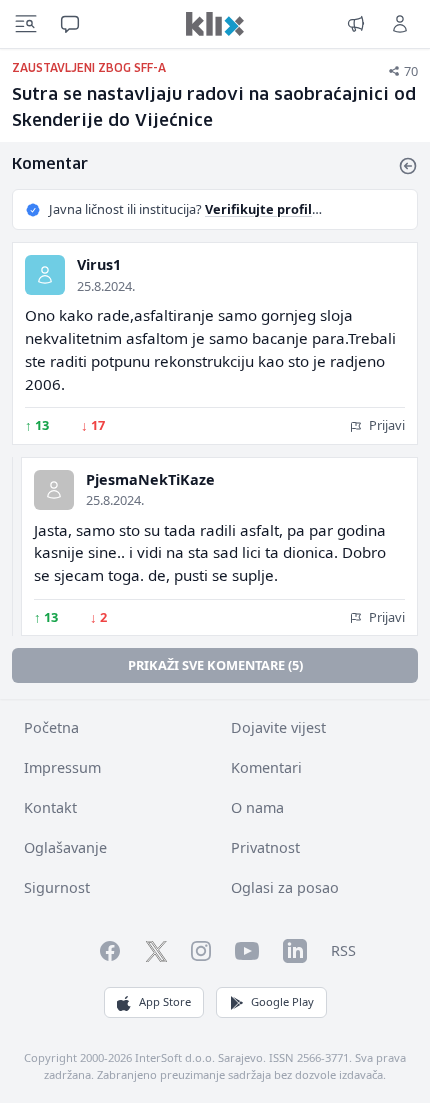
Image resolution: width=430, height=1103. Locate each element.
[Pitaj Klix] (70, 24)
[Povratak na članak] (408, 166)
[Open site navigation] (26, 24)
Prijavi (385, 425)
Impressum (62, 767)
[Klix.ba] (215, 24)
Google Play (282, 1001)
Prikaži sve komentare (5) (215, 665)
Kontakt (50, 807)
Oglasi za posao (285, 887)
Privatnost (265, 847)
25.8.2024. (106, 286)
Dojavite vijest (278, 727)
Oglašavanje (65, 847)
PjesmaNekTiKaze (150, 479)
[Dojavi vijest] (356, 24)
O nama (257, 807)
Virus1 (99, 264)
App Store (165, 1001)
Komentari (266, 767)
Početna (51, 727)
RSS (343, 950)
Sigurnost (57, 887)
